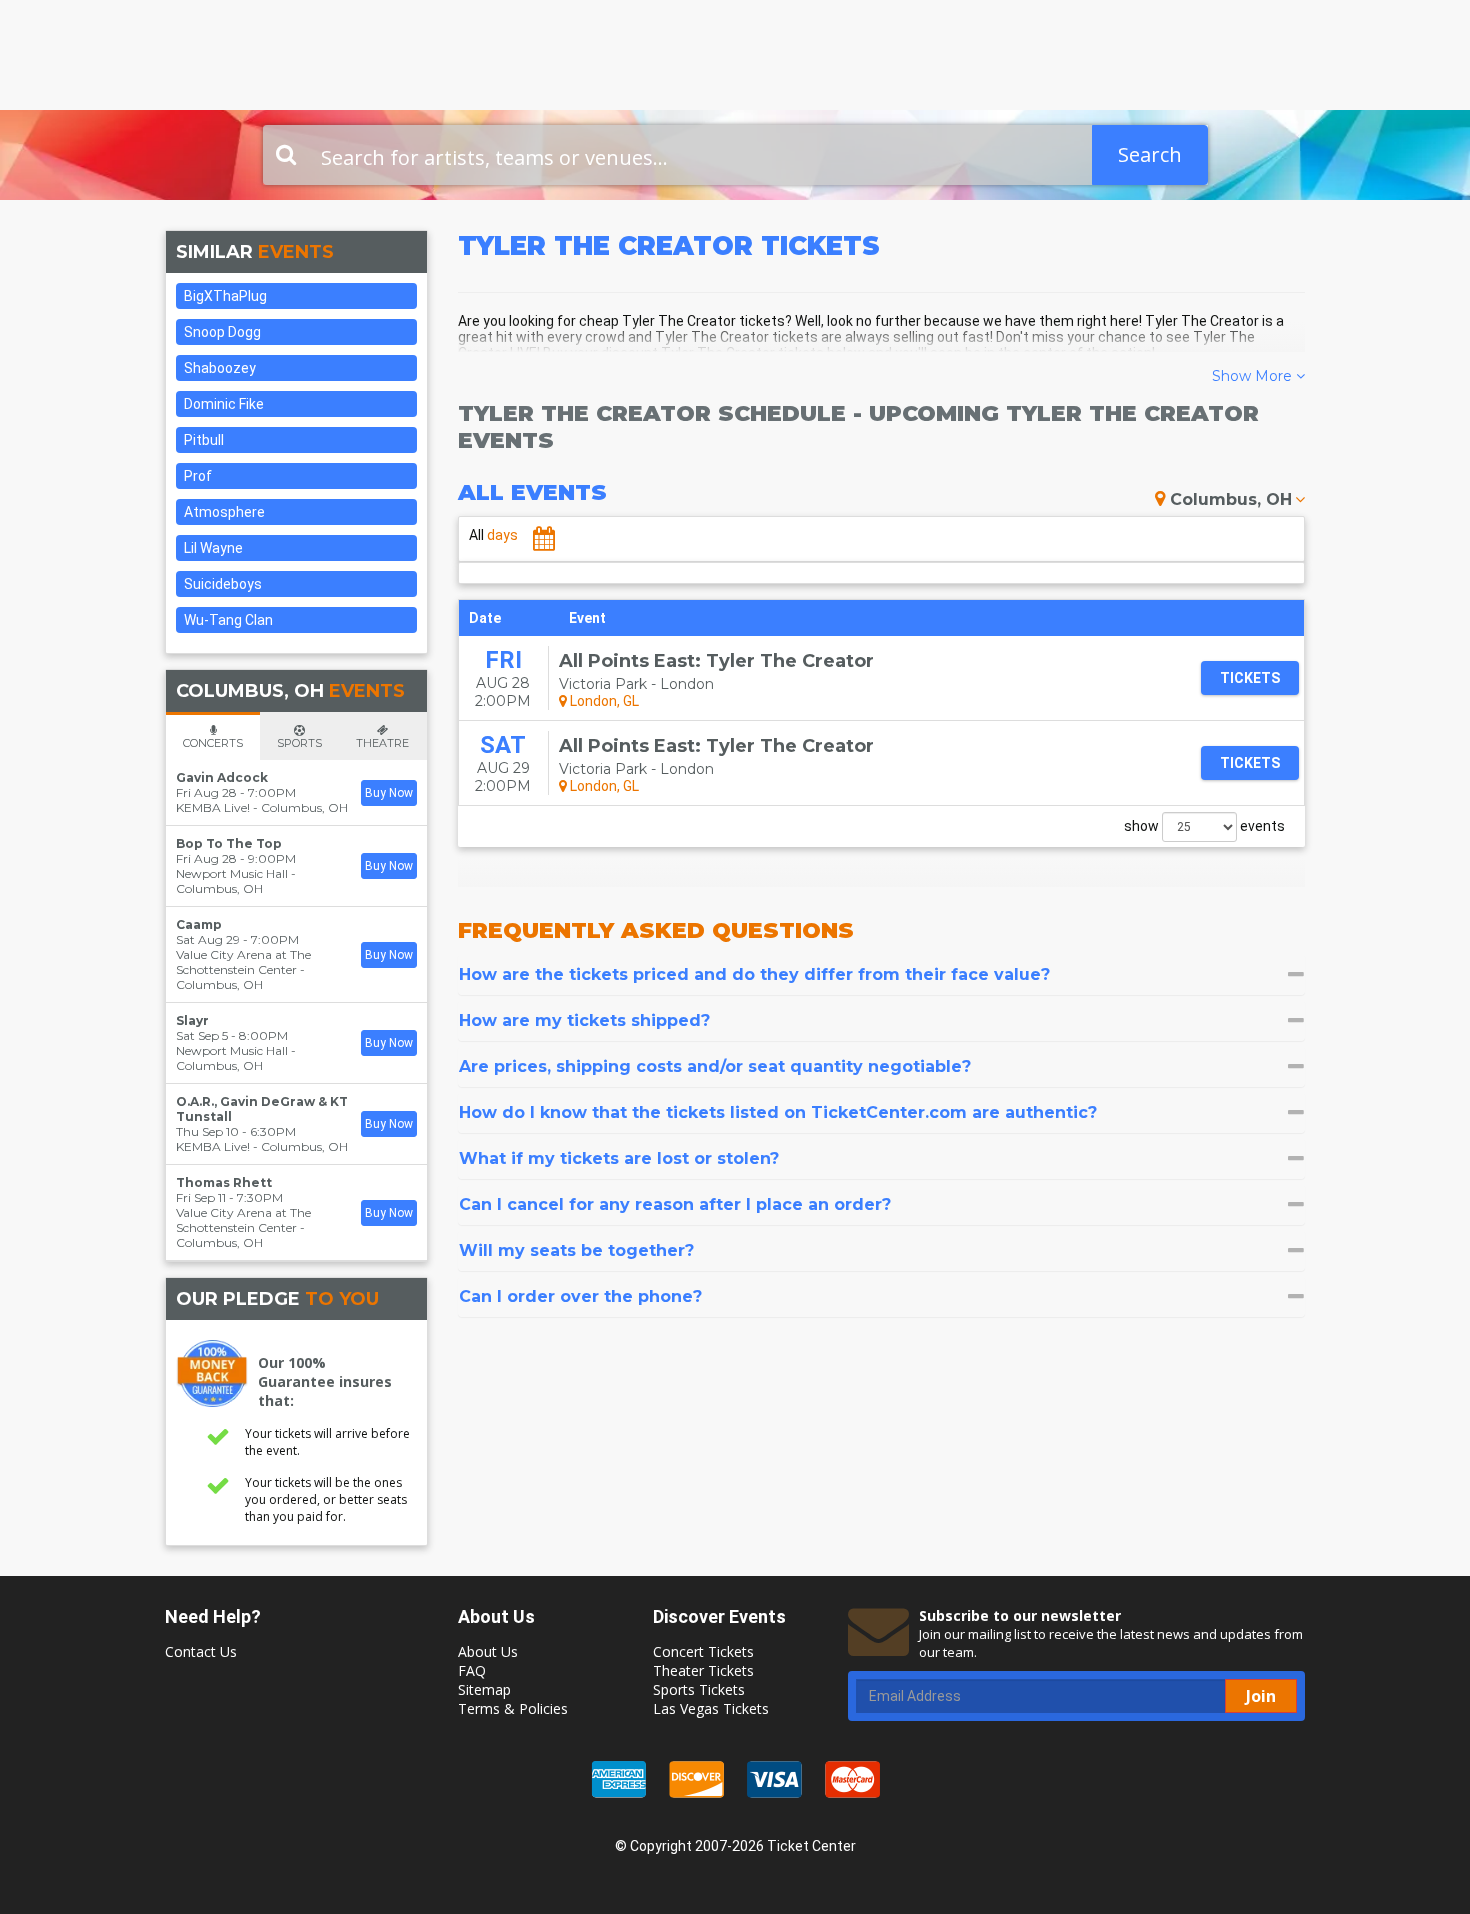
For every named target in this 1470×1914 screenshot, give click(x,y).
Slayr (192, 1020)
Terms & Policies (513, 1708)
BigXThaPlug (225, 296)
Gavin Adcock (222, 777)
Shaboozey (220, 368)
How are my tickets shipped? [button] (584, 1020)
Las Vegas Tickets (711, 1708)
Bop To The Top (229, 843)
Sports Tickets (699, 1689)
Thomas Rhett (224, 1182)
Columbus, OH (1231, 499)
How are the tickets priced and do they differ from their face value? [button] (754, 974)
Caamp (199, 924)
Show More (1254, 376)
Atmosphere (224, 512)
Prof (198, 476)
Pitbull (204, 440)
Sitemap (484, 1689)
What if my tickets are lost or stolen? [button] (619, 1158)
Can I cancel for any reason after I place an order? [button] (675, 1204)
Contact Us (201, 1651)
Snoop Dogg (222, 332)
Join (1261, 1696)
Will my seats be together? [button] (576, 1250)
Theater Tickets (703, 1670)
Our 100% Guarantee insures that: (325, 1381)
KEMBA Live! (213, 807)
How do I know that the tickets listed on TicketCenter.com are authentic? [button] (778, 1112)
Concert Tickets (703, 1651)
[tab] (882, 974)
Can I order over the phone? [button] (580, 1296)
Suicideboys (223, 584)
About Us (488, 1651)
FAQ (472, 1670)
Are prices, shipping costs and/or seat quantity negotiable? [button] (715, 1066)
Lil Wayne (213, 548)
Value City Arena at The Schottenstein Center (243, 962)
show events (1204, 826)
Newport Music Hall (232, 873)
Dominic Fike (224, 404)
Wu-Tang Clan (228, 620)
